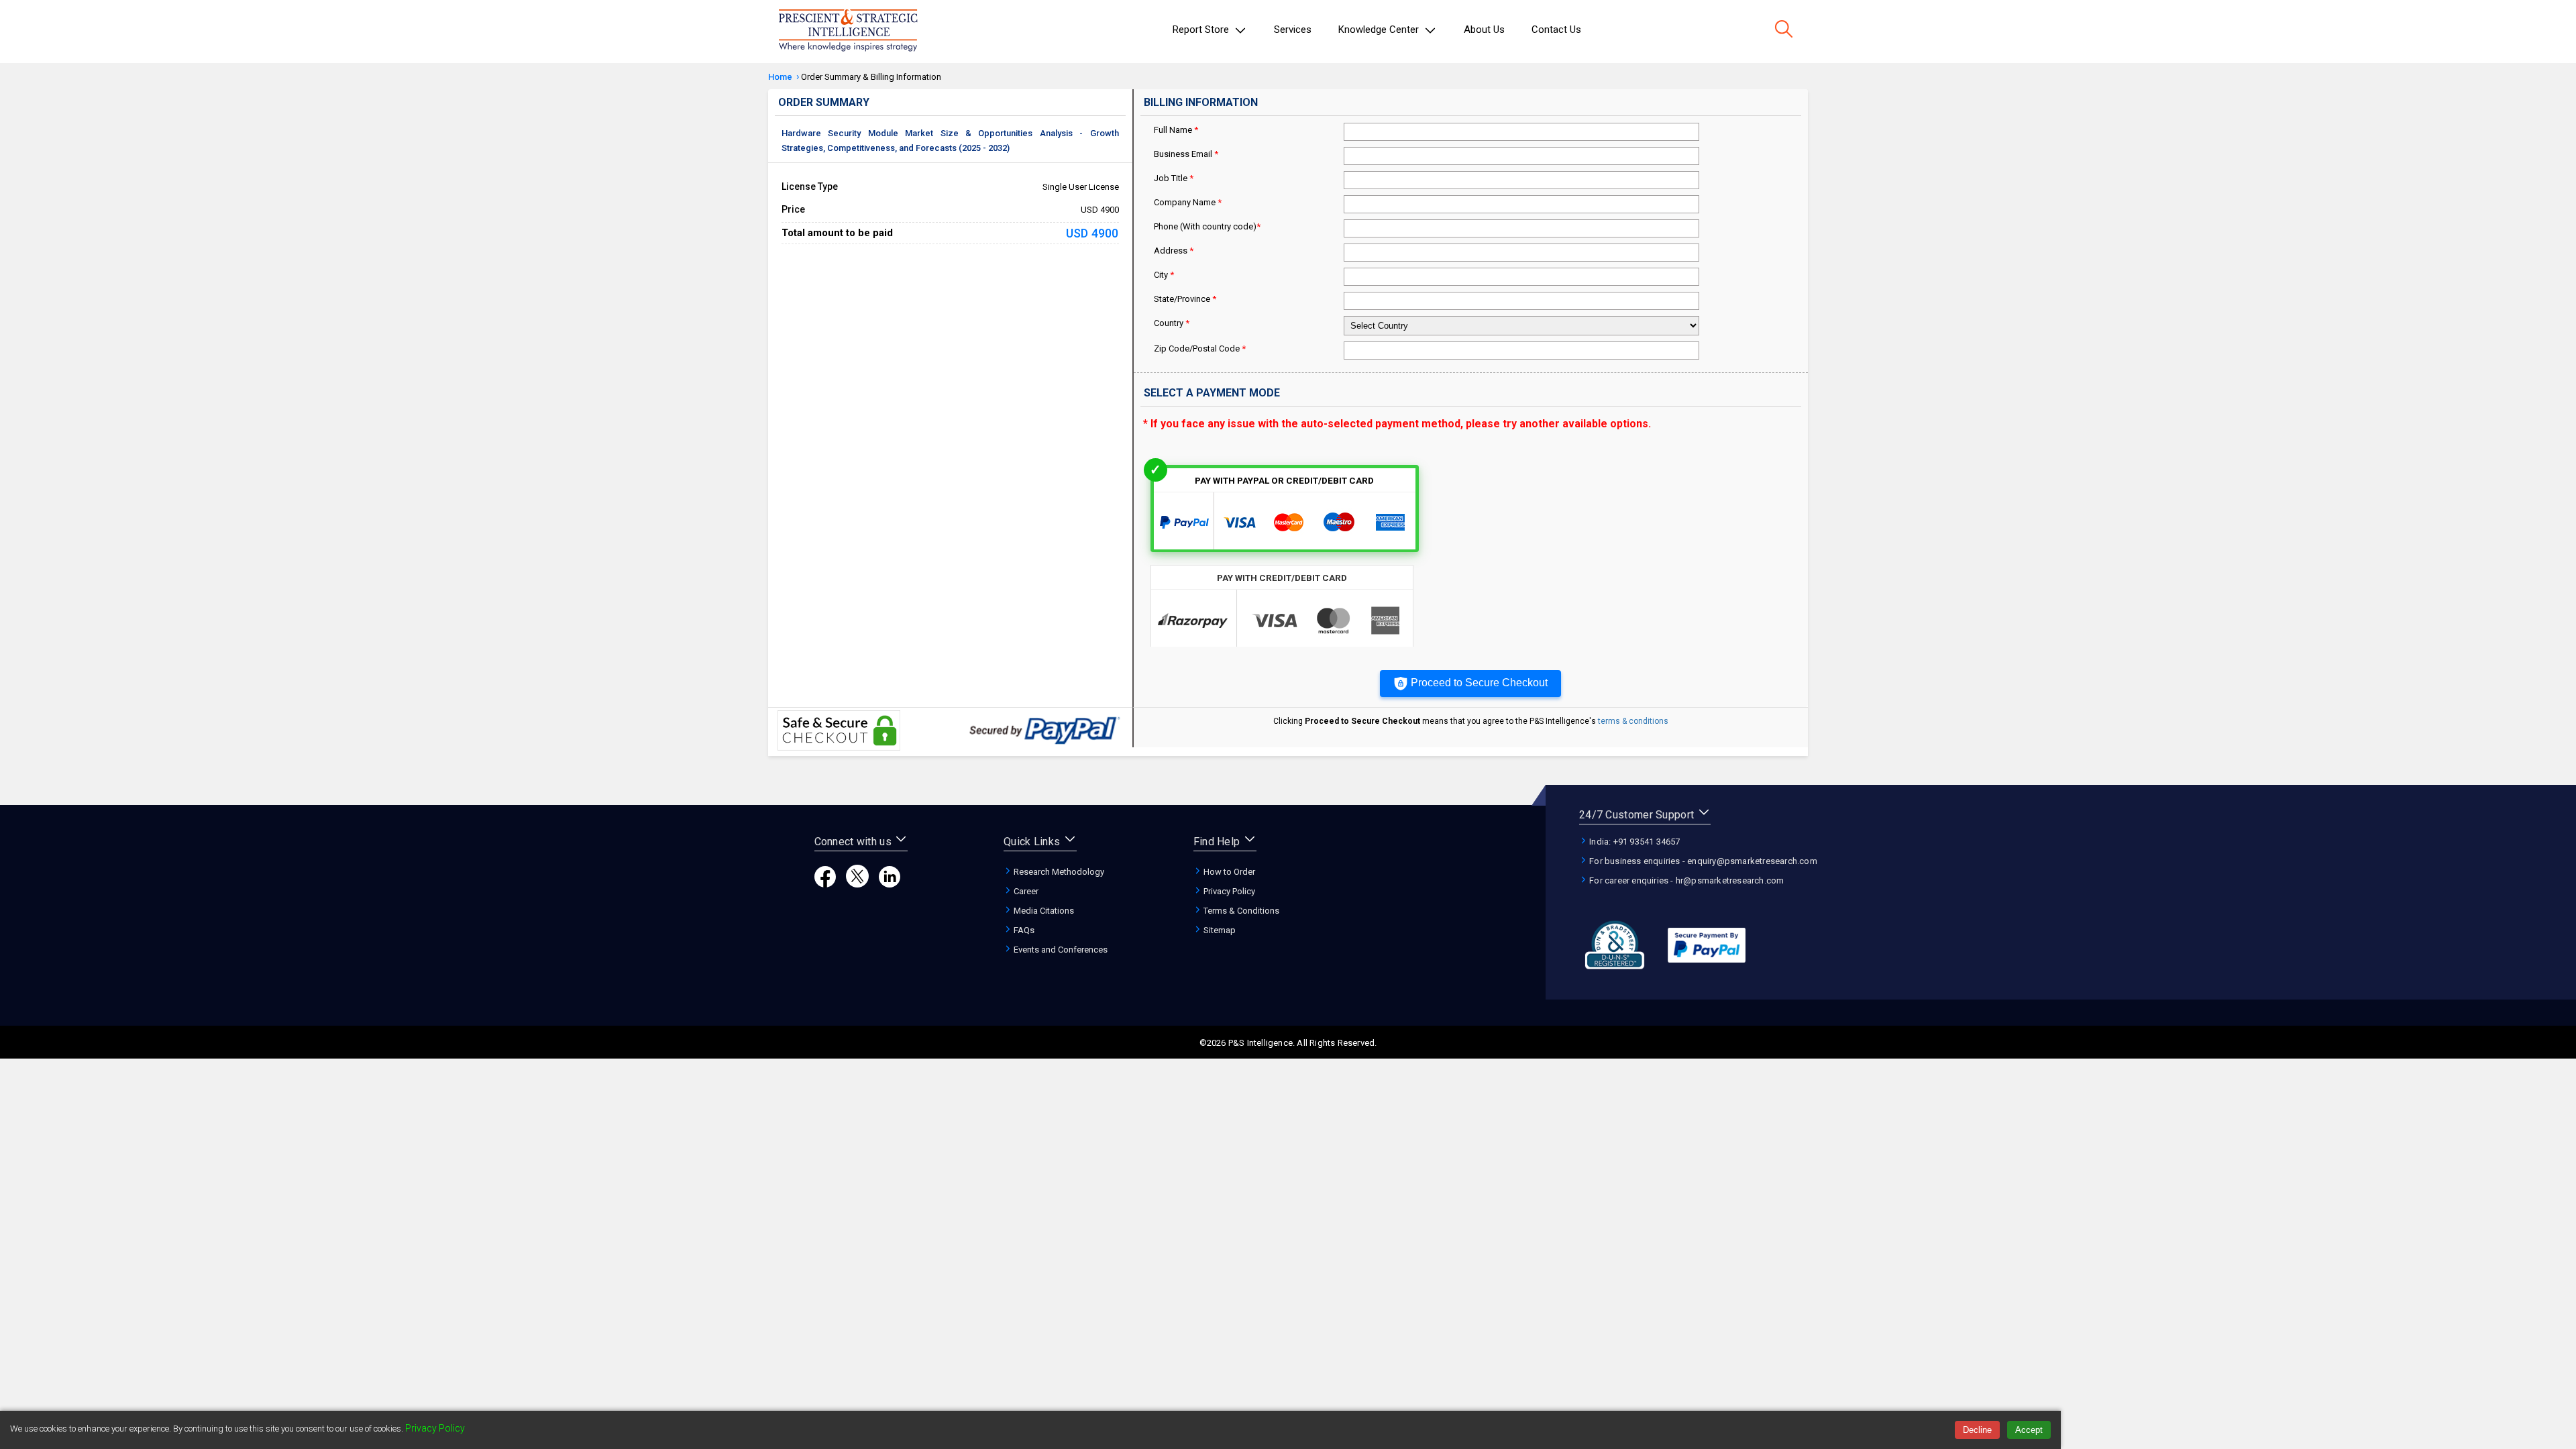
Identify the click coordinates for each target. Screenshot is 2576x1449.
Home (780, 77)
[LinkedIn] (890, 884)
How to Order (1228, 872)
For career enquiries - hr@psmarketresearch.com (1685, 880)
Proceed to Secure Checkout (1479, 683)
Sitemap (1219, 930)
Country (1172, 323)
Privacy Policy (1228, 891)
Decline (1977, 1430)
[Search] (1784, 30)
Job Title (1174, 178)
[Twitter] (857, 884)
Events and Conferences (1060, 950)
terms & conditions (1633, 721)
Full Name (1176, 130)
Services (1293, 30)
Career (1025, 891)
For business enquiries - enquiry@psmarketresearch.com (1702, 861)
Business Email (1186, 154)
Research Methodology (1058, 872)
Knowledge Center (1380, 30)
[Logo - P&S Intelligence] (848, 32)
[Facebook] (825, 884)
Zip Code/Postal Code (1200, 348)
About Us (1484, 30)
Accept (2029, 1430)
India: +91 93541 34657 (1634, 842)
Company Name (1188, 202)
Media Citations (1043, 911)
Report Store (1202, 30)
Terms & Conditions (1240, 911)
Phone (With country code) (1207, 226)
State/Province (1185, 299)
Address (1174, 251)
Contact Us (1556, 30)
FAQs (1023, 930)
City (1164, 275)
